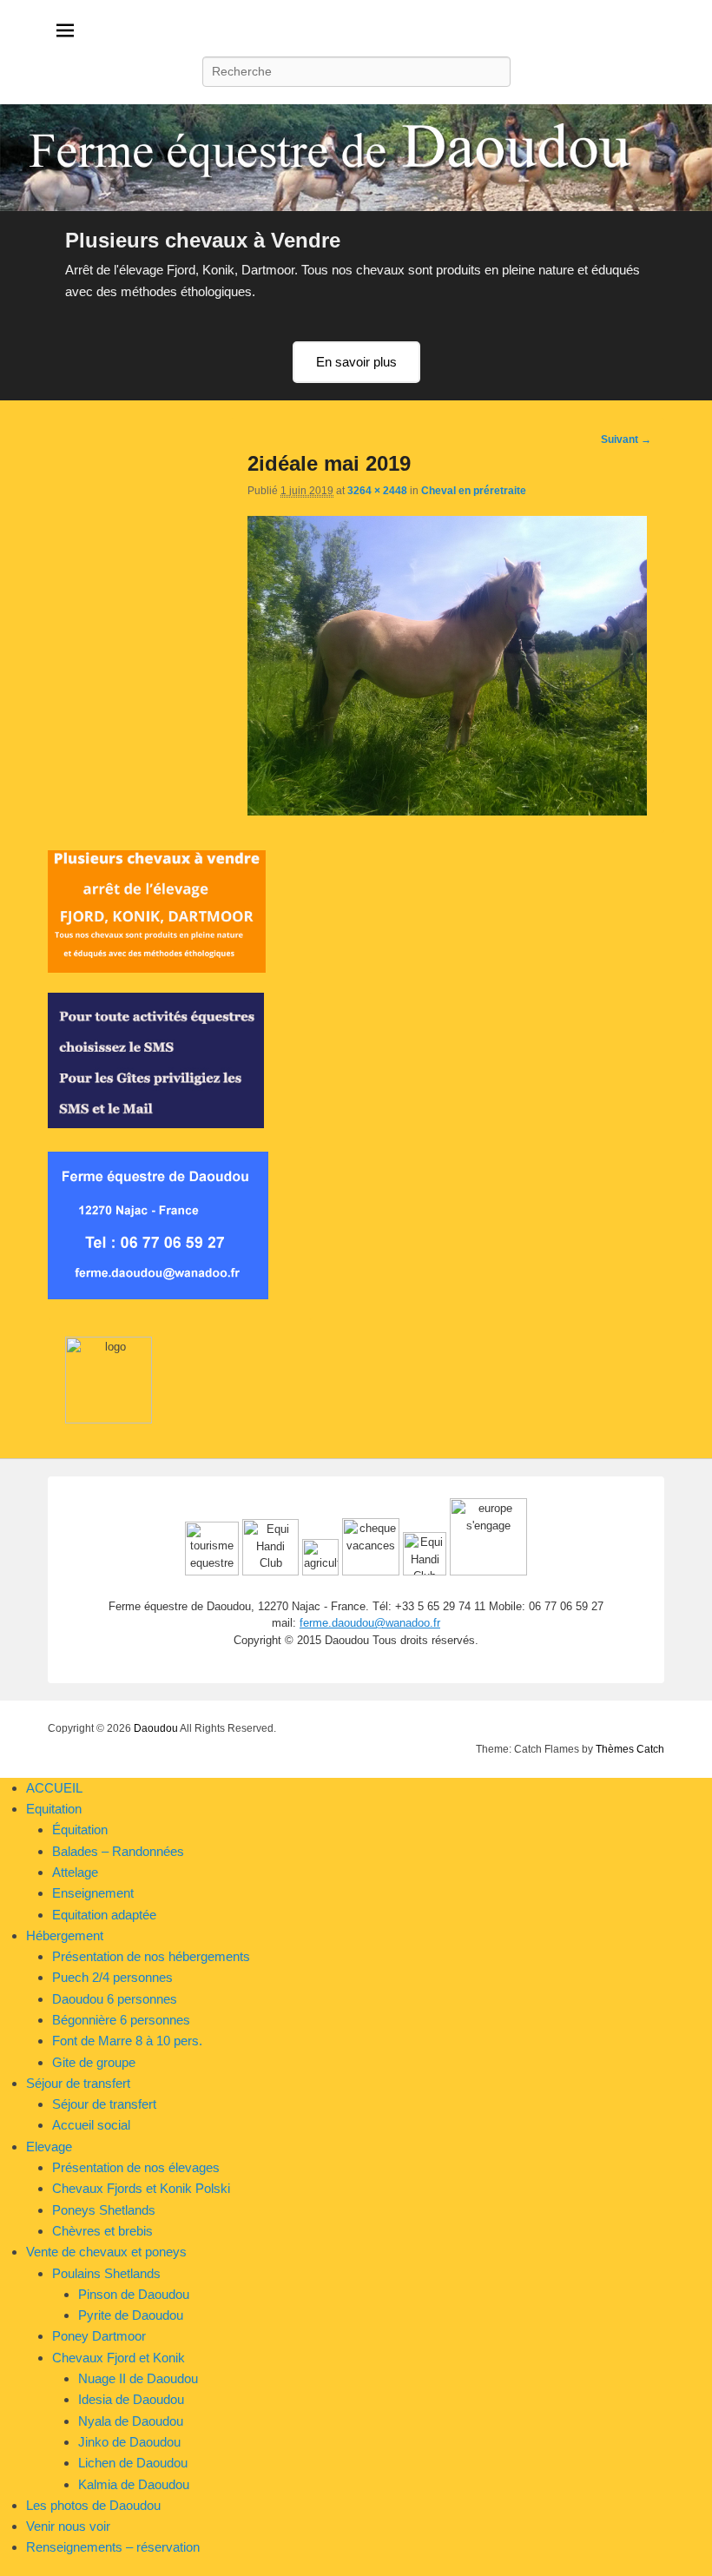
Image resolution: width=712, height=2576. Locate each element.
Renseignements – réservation (113, 2547)
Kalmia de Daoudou (134, 2484)
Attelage (75, 1872)
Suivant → (626, 439)
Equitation (54, 1809)
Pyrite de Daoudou (131, 2315)
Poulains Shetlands (106, 2273)
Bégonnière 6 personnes (121, 2020)
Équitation (80, 1830)
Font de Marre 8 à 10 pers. (127, 2041)
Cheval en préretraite (474, 491)
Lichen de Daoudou (133, 2463)
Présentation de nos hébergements (151, 1956)
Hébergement (65, 1935)
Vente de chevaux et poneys (106, 2252)
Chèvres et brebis (102, 2231)
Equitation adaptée (104, 1915)
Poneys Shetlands (104, 2210)
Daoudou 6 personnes (115, 1999)
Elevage (49, 2147)
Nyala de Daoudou (131, 2421)
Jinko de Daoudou (129, 2442)
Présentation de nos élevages (136, 2167)
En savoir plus (356, 362)
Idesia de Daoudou (131, 2399)
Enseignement (93, 1893)
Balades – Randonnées (118, 1851)
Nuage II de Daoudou (138, 2378)
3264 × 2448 (377, 491)
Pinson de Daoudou (134, 2294)
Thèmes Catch (630, 1749)
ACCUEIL (54, 1788)
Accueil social (91, 2125)
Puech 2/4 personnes (112, 1977)
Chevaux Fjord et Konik (119, 2358)
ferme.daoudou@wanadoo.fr (370, 1623)
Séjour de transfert (78, 2083)
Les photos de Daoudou (93, 2505)
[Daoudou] (356, 158)
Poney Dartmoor (99, 2336)
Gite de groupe (94, 2062)
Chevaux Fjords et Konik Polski (141, 2188)
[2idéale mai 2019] (447, 811)
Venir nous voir (68, 2526)
